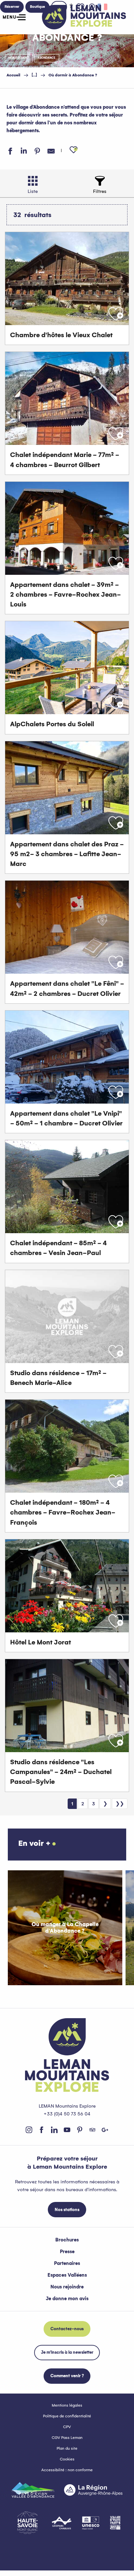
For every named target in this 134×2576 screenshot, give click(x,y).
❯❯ (120, 1804)
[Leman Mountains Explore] (84, 17)
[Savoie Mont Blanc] (27, 2523)
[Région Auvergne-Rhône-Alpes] (93, 2490)
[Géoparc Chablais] (62, 2523)
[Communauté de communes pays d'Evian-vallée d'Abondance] (33, 2490)
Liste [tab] (33, 191)
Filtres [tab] (100, 191)
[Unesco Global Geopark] (91, 2523)
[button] (74, 150)
